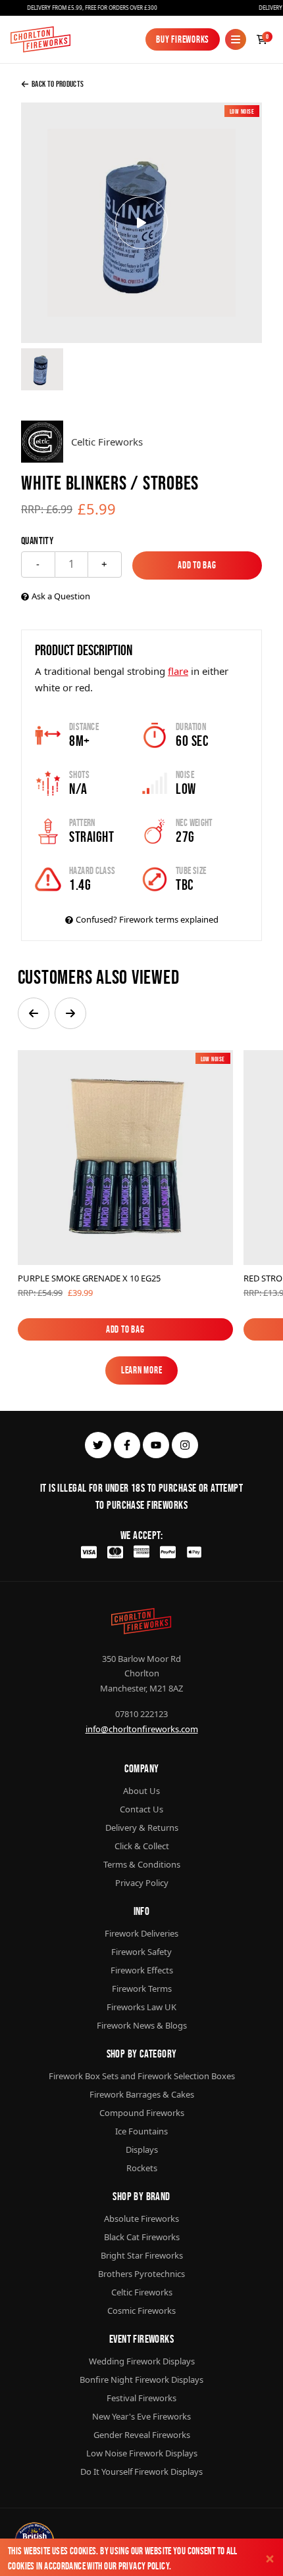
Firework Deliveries (141, 1933)
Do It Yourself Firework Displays (141, 2472)
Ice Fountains (141, 2131)
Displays (142, 2150)
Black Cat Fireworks (142, 2237)
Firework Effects (142, 1970)
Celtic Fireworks (142, 2292)
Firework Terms (142, 1989)
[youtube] (156, 1445)
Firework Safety (141, 1952)
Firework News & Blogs (142, 2025)
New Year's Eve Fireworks (141, 2416)
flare (178, 671)
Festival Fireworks (141, 2398)
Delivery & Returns (142, 1828)
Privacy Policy (144, 2566)
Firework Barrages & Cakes (142, 2094)
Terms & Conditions (142, 1864)
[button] (34, 1013)
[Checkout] (262, 39)
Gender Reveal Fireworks (142, 2435)
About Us (141, 1791)
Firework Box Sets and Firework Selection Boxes (142, 2076)
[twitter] (98, 1445)
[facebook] (127, 1445)
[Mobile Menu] (236, 39)
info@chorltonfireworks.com (142, 1729)
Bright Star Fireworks (142, 2255)
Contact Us (141, 1809)
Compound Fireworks (142, 2113)
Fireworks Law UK (141, 2007)
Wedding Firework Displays (142, 2361)
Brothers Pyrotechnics (141, 2274)
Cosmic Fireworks (141, 2311)
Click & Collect (142, 1846)
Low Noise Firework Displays (142, 2453)
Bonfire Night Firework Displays (141, 2380)
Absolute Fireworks (141, 2219)
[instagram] (185, 1445)
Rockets (142, 2168)
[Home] (40, 39)
